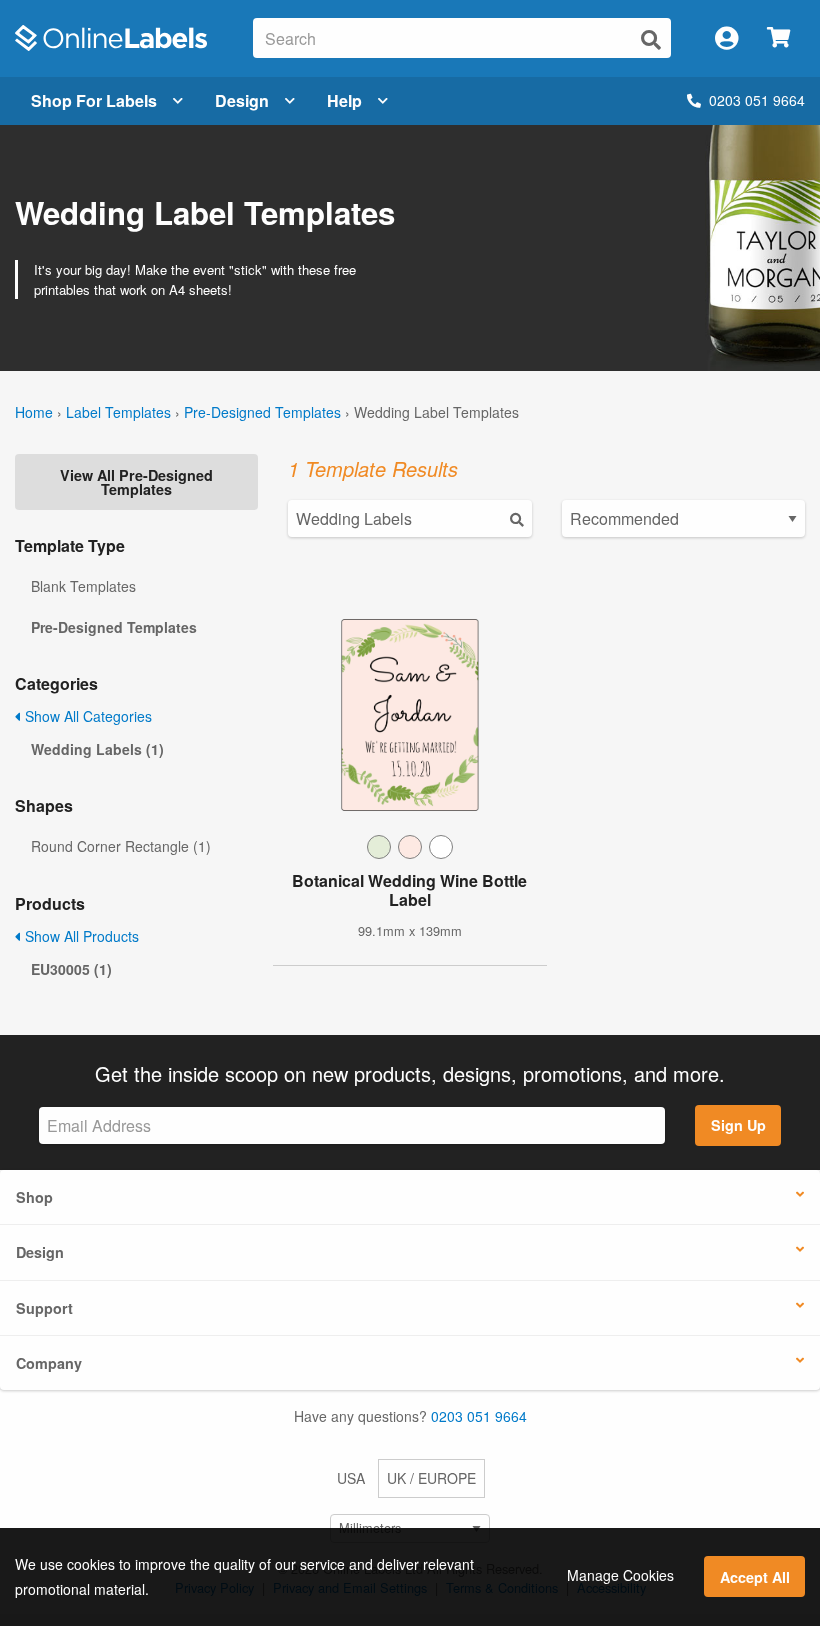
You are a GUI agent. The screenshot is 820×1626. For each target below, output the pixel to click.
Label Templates (118, 412)
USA (351, 1478)
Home (34, 412)
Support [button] (44, 1308)
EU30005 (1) (71, 969)
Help (344, 100)
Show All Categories (86, 716)
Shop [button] (34, 1197)
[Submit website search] (651, 39)
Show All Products (80, 936)
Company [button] (49, 1363)
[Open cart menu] (778, 38)
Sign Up (738, 1125)
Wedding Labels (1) (97, 749)
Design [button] (40, 1252)
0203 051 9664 (757, 100)
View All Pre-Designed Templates (136, 482)
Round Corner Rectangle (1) (121, 846)
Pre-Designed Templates (262, 412)
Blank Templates (83, 586)
